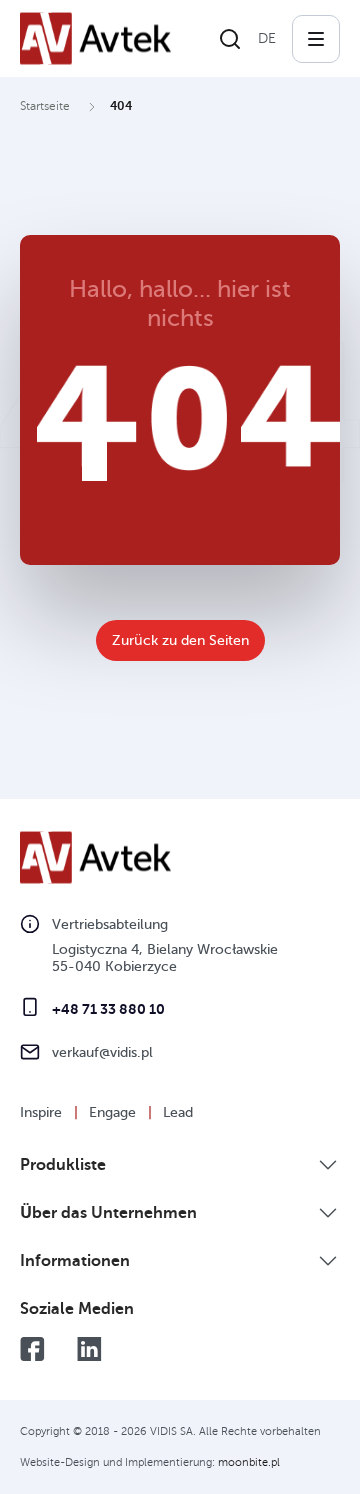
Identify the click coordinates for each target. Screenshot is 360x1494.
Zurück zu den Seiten (180, 640)
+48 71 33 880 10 (108, 1009)
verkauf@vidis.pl (102, 1052)
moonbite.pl (249, 1462)
